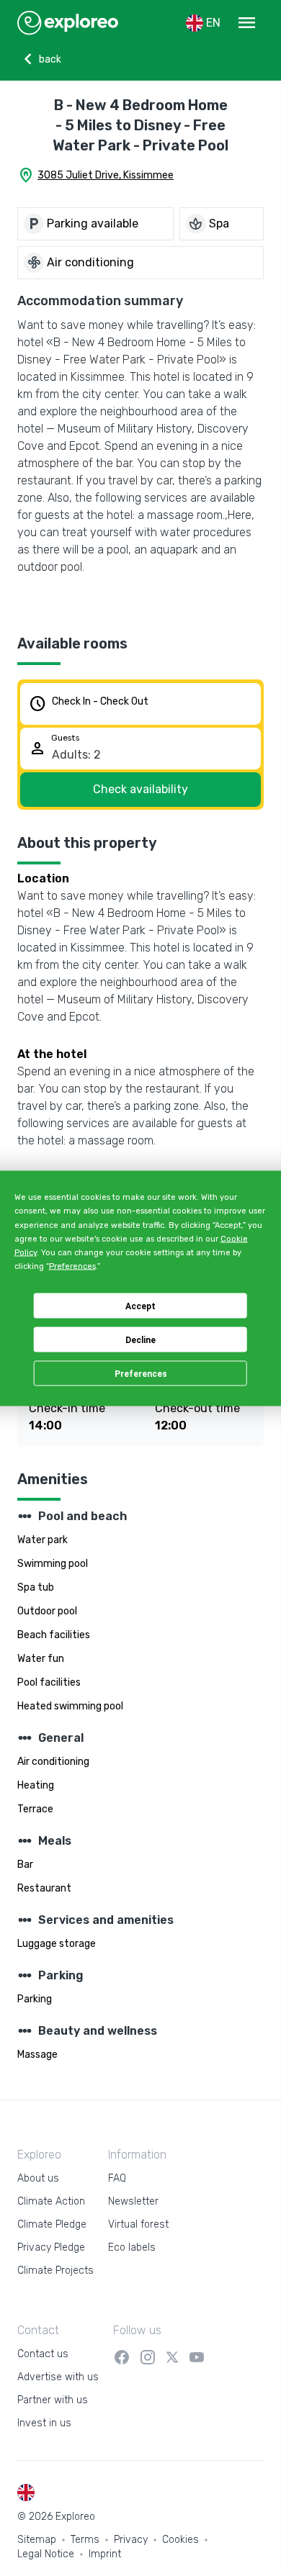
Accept (140, 1306)
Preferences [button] (72, 1266)
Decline (140, 1339)
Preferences (141, 1373)
